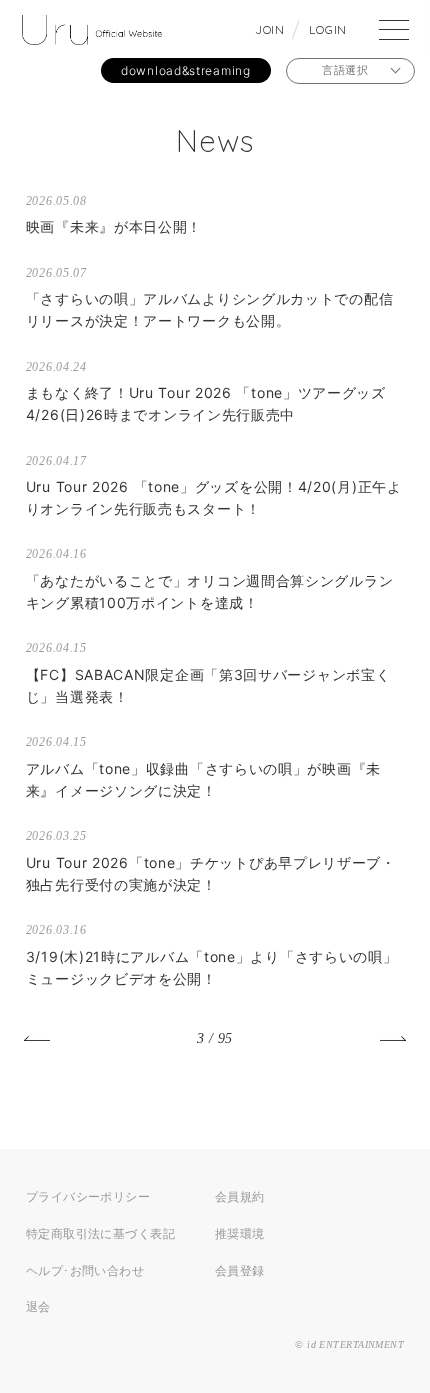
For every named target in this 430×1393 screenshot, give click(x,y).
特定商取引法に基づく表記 (100, 1233)
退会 (38, 1306)
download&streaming (186, 70)
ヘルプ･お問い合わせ (85, 1270)
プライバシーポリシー (88, 1196)
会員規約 (240, 1196)
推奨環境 (240, 1233)
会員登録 (240, 1270)
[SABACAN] (92, 33)
